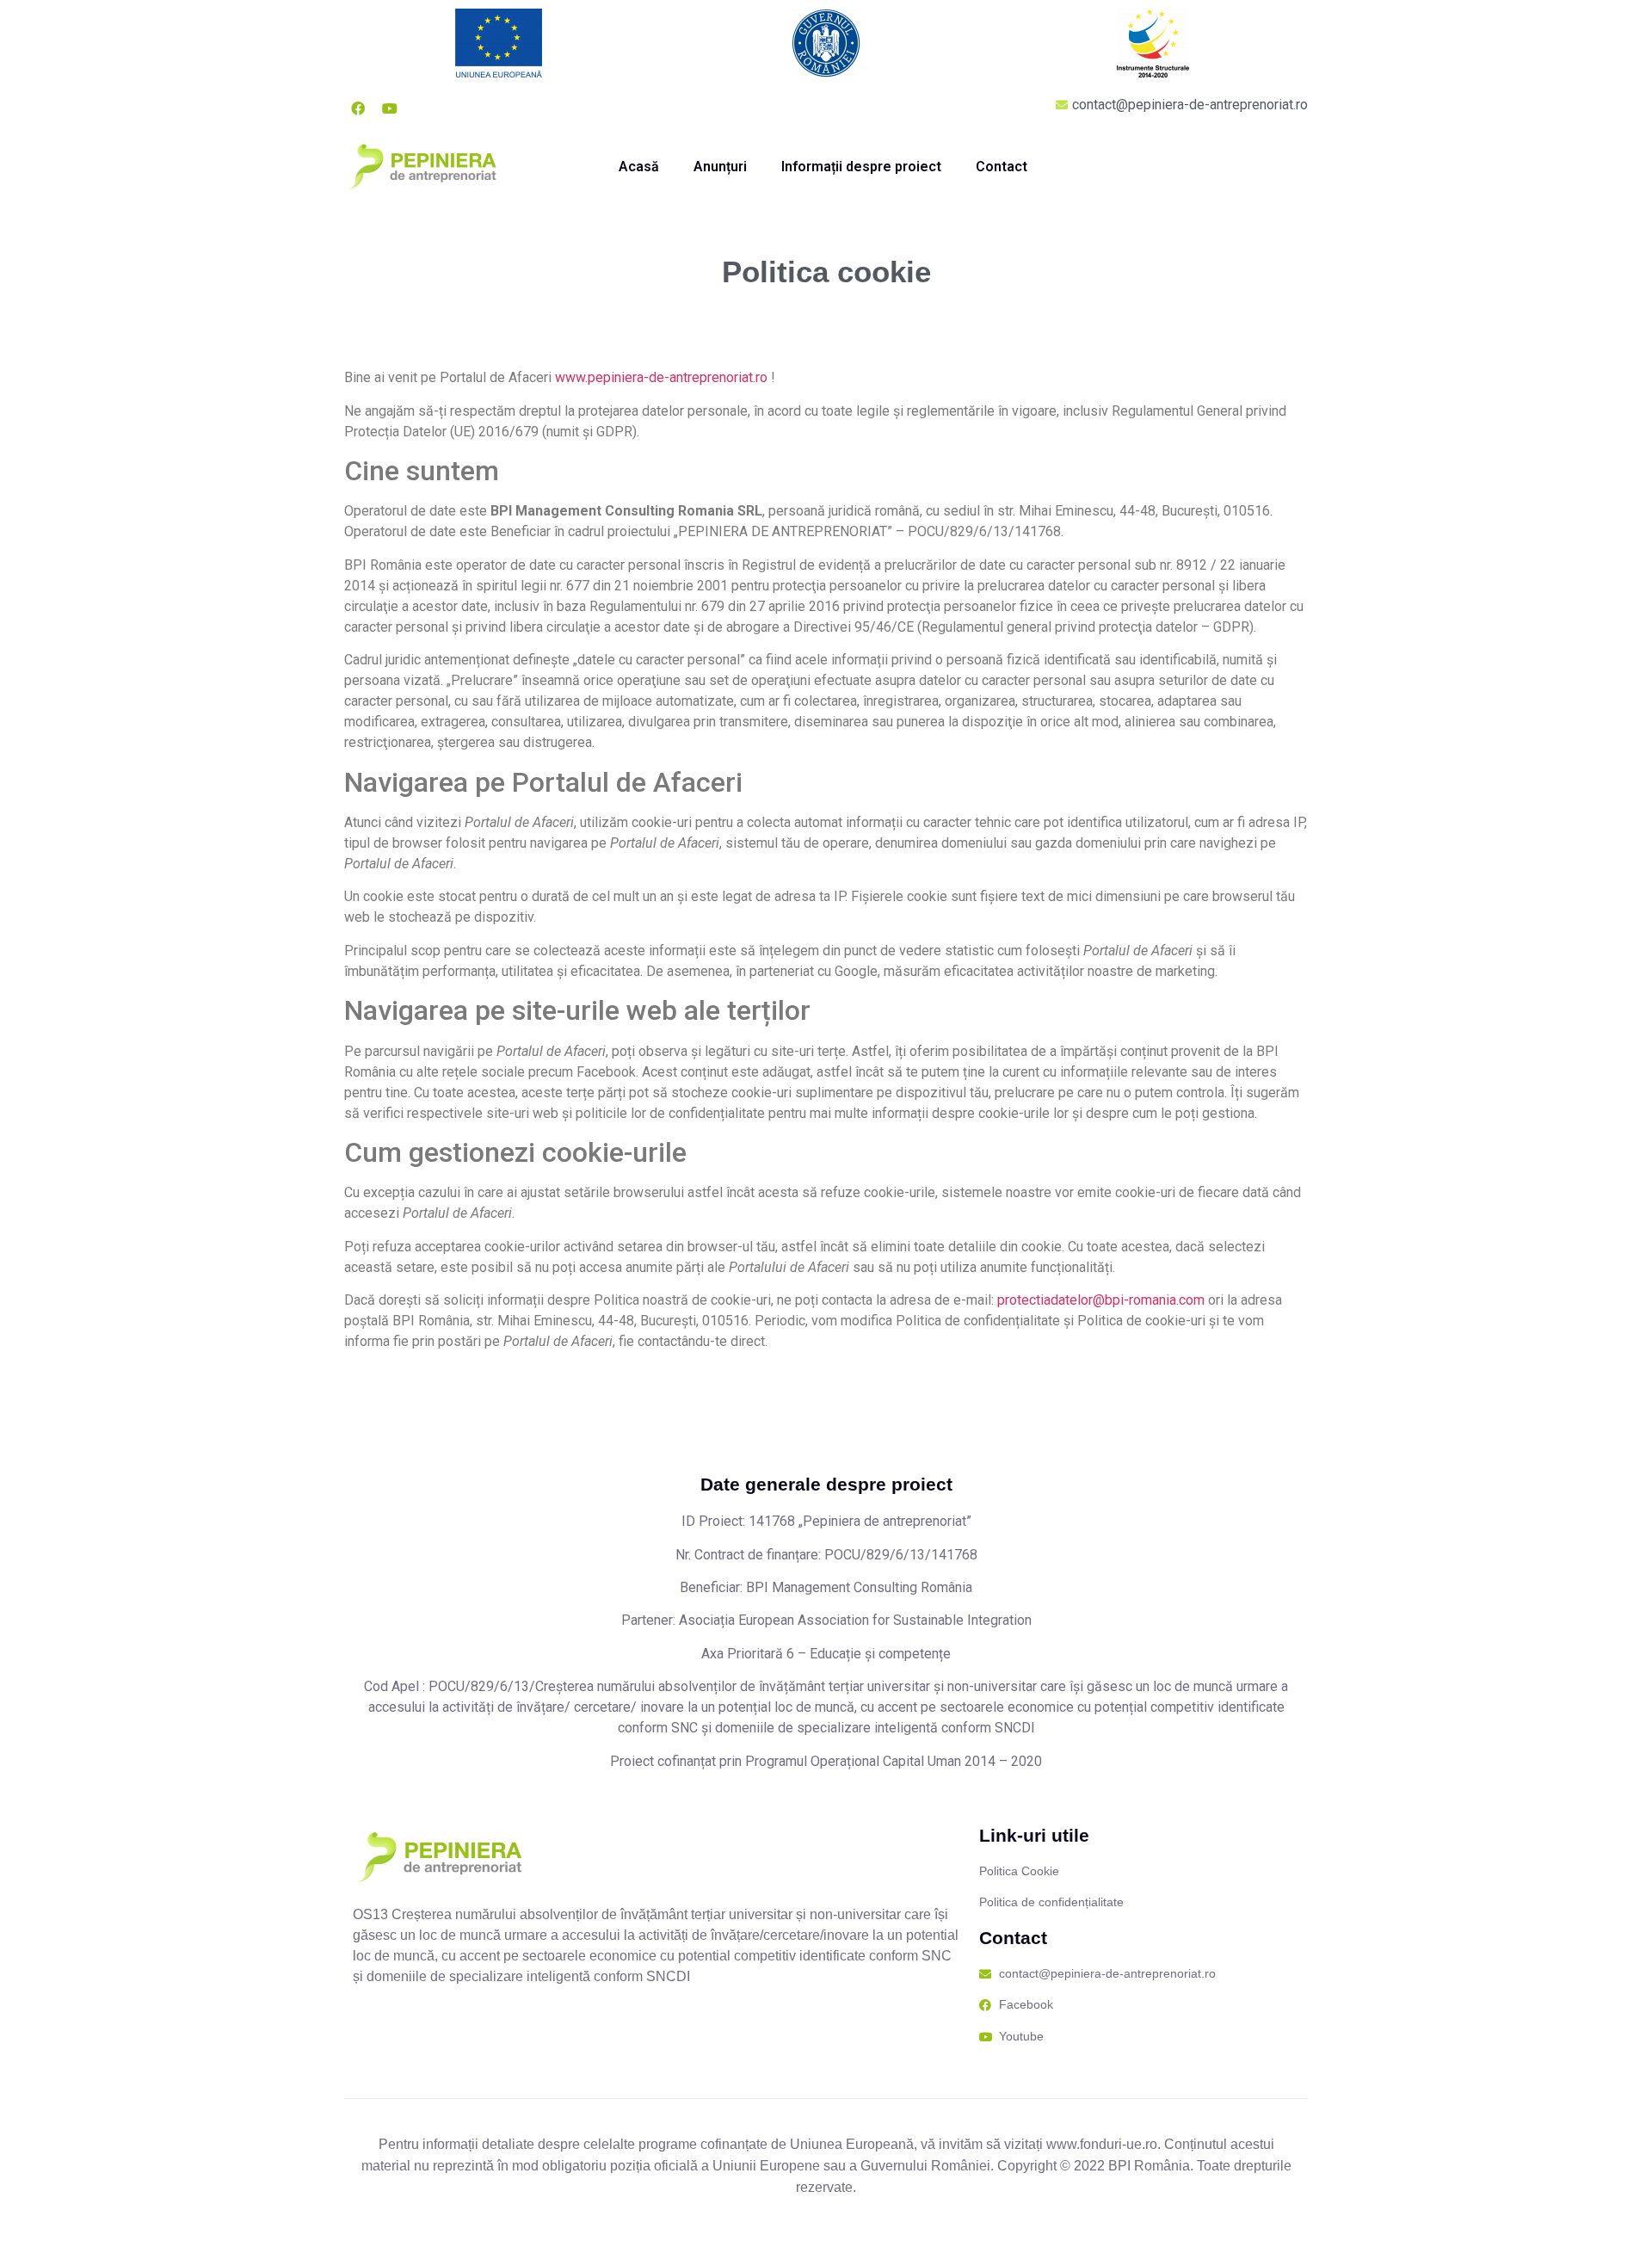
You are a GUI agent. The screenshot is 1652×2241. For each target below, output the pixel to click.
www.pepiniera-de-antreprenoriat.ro (661, 377)
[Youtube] (390, 108)
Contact (1002, 167)
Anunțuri (720, 167)
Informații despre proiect (861, 167)
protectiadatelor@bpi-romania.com (1101, 1300)
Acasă (639, 167)
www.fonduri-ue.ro (1102, 2144)
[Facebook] (358, 108)
